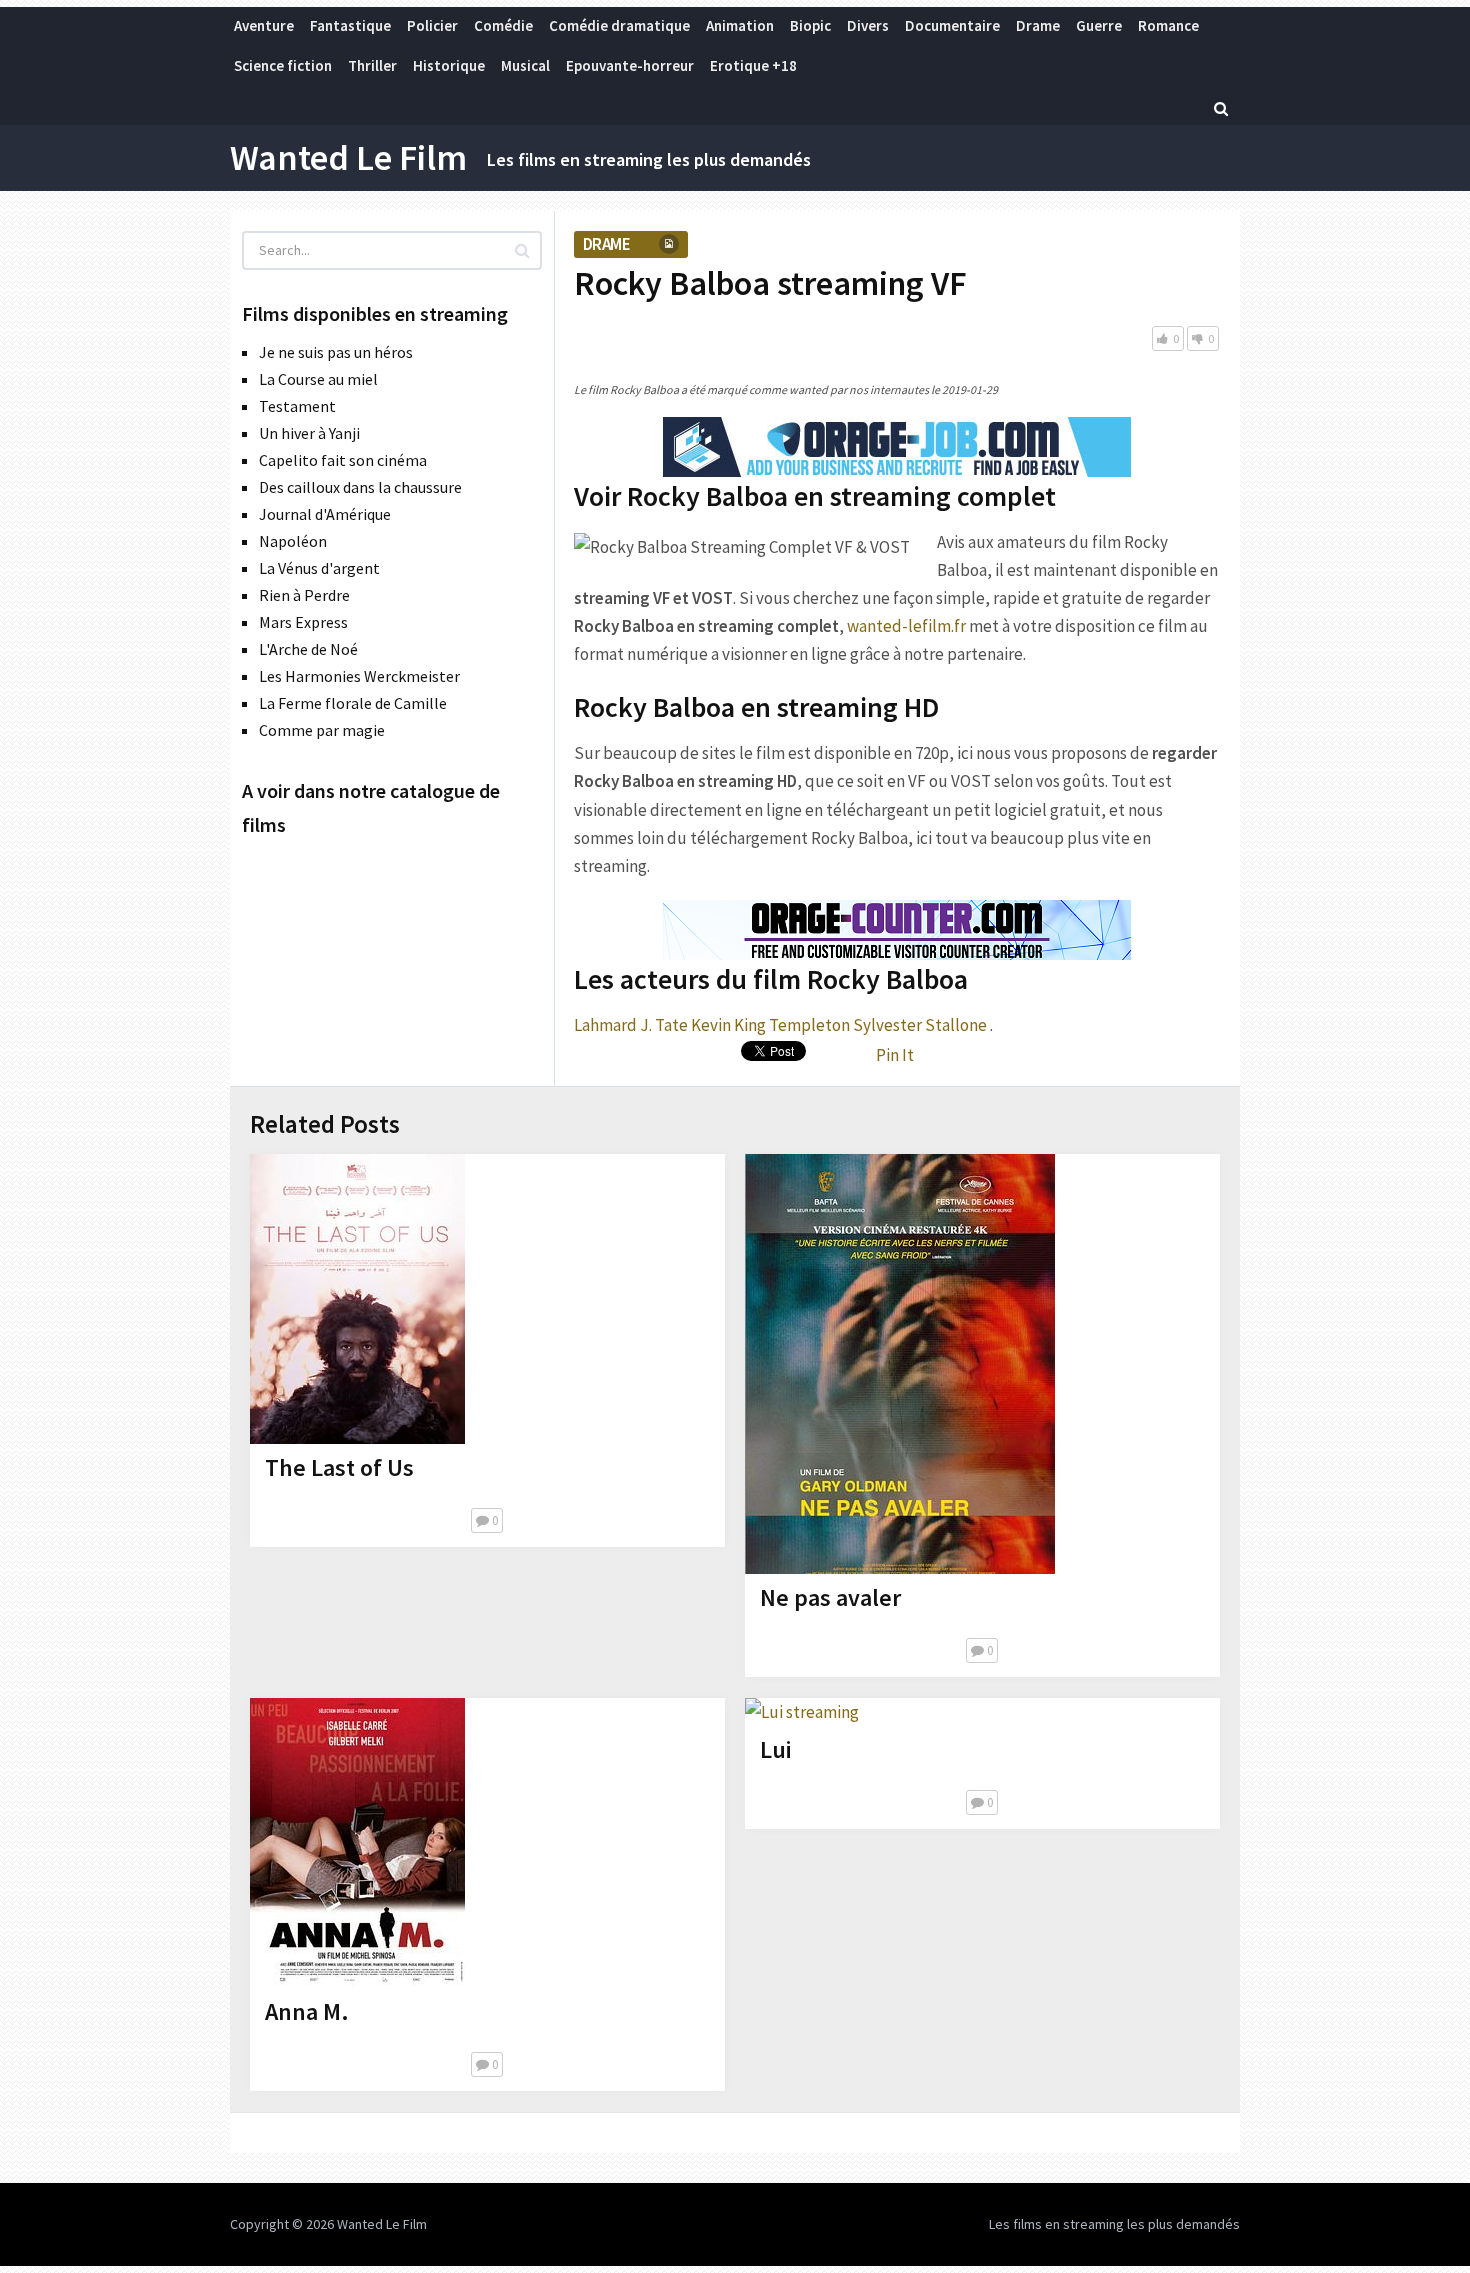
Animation (740, 25)
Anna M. (307, 2011)
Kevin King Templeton (770, 1025)
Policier (432, 25)
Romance (1168, 25)
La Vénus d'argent (319, 568)
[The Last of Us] (357, 1299)
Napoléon (293, 541)
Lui (775, 1749)
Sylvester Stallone (920, 1025)
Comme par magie (322, 730)
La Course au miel (318, 379)
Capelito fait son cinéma (343, 460)
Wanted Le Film (348, 158)
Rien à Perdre (304, 595)
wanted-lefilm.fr (906, 626)
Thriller (372, 65)
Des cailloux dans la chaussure (360, 487)
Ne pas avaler (830, 1597)
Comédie (503, 25)
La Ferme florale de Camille (353, 703)
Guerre (1099, 25)
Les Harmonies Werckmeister (359, 676)
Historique (449, 65)
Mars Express (303, 622)
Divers (868, 25)
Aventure (264, 25)
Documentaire (952, 25)
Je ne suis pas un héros (336, 352)
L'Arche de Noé (308, 649)
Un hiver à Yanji (309, 433)
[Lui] (802, 1712)
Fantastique (350, 25)
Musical (525, 65)
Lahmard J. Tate (631, 1025)
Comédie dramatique (619, 25)
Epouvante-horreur (630, 65)
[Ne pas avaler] (900, 1364)
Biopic (810, 25)
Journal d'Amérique (325, 514)
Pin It (895, 1055)
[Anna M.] (357, 1843)
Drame (1038, 25)
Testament (297, 406)
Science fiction (283, 65)
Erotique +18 (753, 65)
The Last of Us (339, 1467)
